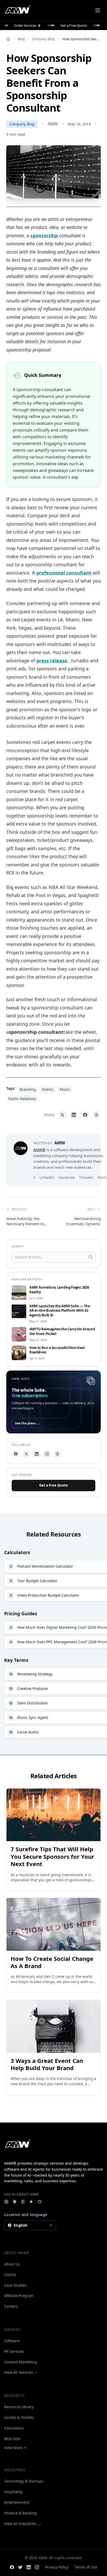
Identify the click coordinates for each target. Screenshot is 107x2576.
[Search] (91, 1257)
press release (52, 661)
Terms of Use (86, 2567)
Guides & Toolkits (19, 2417)
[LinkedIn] (37, 1454)
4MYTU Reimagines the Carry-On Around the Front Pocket (62, 1332)
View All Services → (21, 2372)
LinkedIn (47, 1177)
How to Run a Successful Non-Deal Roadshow (57, 1350)
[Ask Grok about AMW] (39, 2202)
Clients (10, 2275)
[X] (26, 1454)
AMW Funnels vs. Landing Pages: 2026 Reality (59, 1290)
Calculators (14, 2428)
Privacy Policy (57, 2567)
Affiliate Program (19, 2296)
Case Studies (15, 2285)
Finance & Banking (20, 2513)
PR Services (14, 2351)
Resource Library (19, 2407)
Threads (86, 1177)
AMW (53, 124)
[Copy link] (97, 1115)
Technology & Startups (24, 2481)
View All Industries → (23, 2524)
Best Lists (12, 2439)
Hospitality (13, 2492)
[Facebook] (16, 1454)
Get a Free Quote (53, 1485)
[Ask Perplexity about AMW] (23, 2202)
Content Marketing (21, 2362)
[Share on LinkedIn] (74, 1115)
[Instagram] (47, 1454)
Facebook (67, 1177)
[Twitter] (20, 2567)
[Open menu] (98, 10)
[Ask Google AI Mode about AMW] (31, 2202)
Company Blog (43, 39)
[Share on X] (62, 1115)
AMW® (39, 1150)
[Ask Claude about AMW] (15, 2202)
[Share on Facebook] (85, 1115)
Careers (11, 2306)
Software (12, 2341)
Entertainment (17, 2502)
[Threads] (57, 1454)
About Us (12, 2264)
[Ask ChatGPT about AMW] (6, 2202)
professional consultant (65, 573)
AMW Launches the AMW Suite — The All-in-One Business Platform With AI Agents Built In (60, 1311)
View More (13, 2448)
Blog (21, 39)
